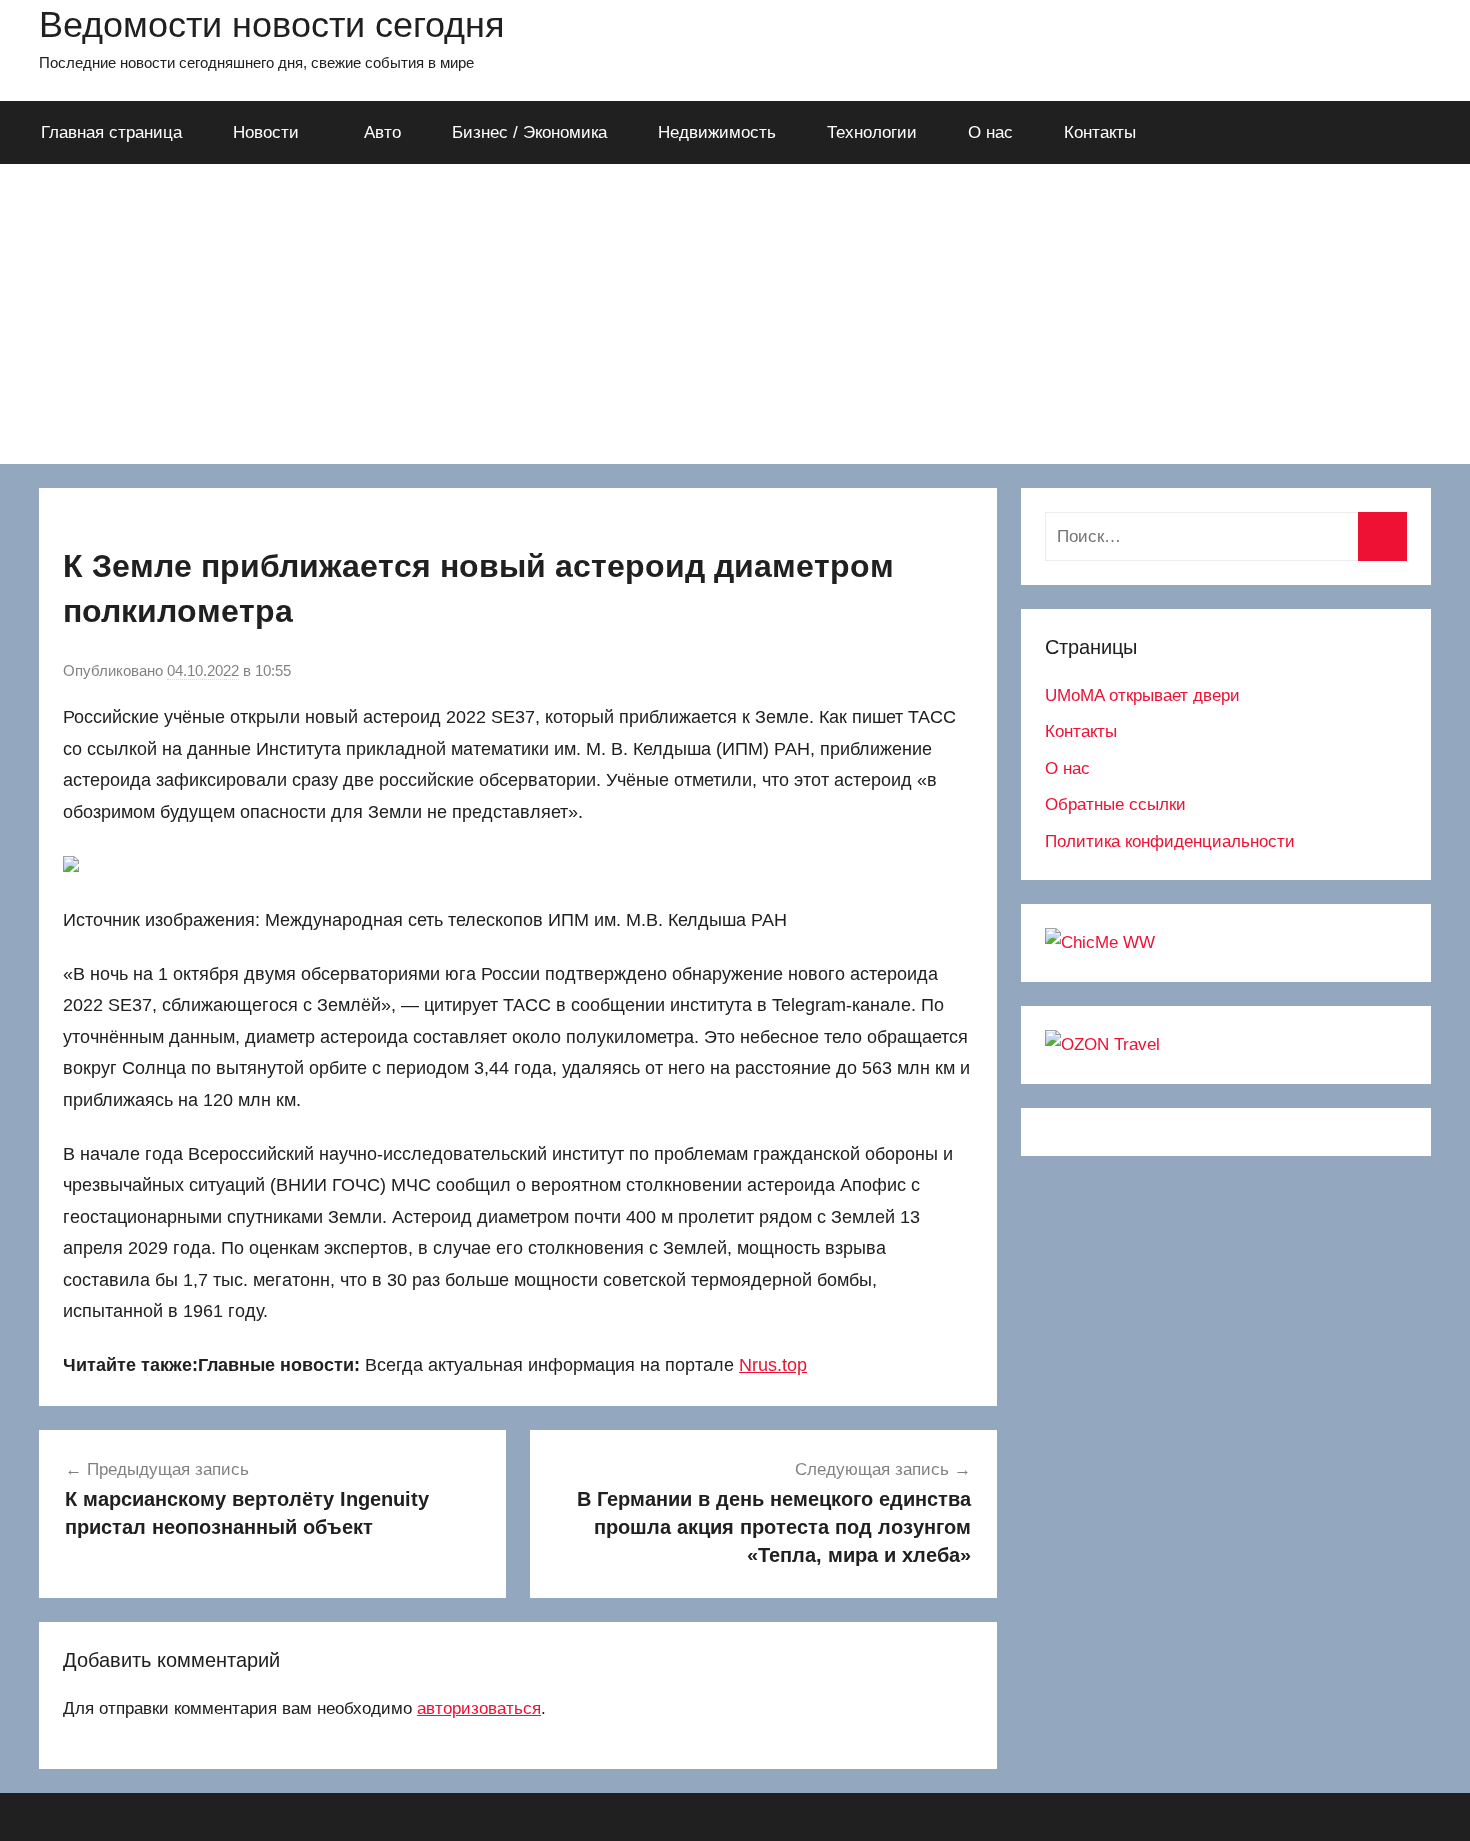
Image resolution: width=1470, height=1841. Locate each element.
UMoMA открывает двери (1142, 695)
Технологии (872, 132)
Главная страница (111, 132)
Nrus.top (773, 1365)
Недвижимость (717, 132)
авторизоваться (479, 1708)
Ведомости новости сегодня (272, 24)
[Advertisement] (735, 314)
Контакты (1100, 132)
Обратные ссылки (1115, 804)
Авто (382, 132)
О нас (990, 132)
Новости (266, 132)
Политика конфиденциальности (1170, 841)
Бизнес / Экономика (529, 132)
